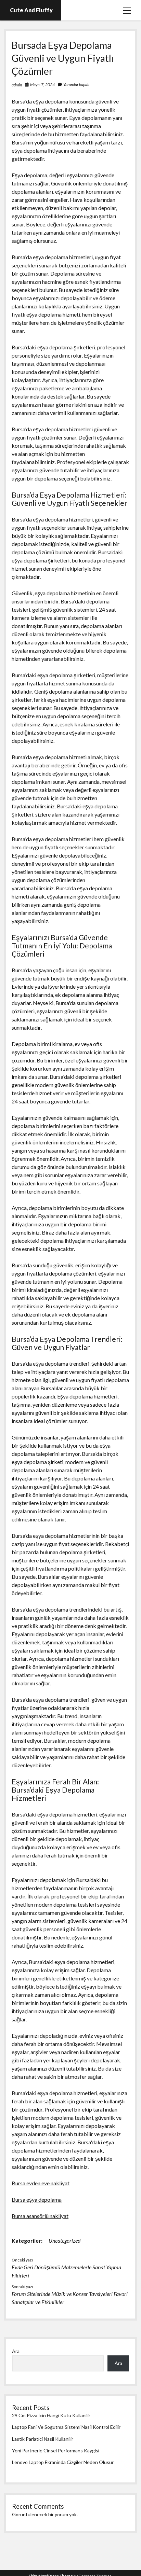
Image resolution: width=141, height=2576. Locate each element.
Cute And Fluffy (31, 10)
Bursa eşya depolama (37, 2199)
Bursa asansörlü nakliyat (40, 2216)
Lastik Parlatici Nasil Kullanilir (43, 2439)
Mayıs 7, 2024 (42, 85)
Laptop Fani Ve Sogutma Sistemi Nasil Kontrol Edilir (66, 2427)
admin (17, 85)
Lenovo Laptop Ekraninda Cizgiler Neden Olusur (63, 2462)
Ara (16, 2351)
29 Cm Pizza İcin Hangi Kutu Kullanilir (51, 2415)
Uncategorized (65, 2240)
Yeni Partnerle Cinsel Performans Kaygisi (56, 2450)
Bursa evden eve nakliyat (41, 2183)
